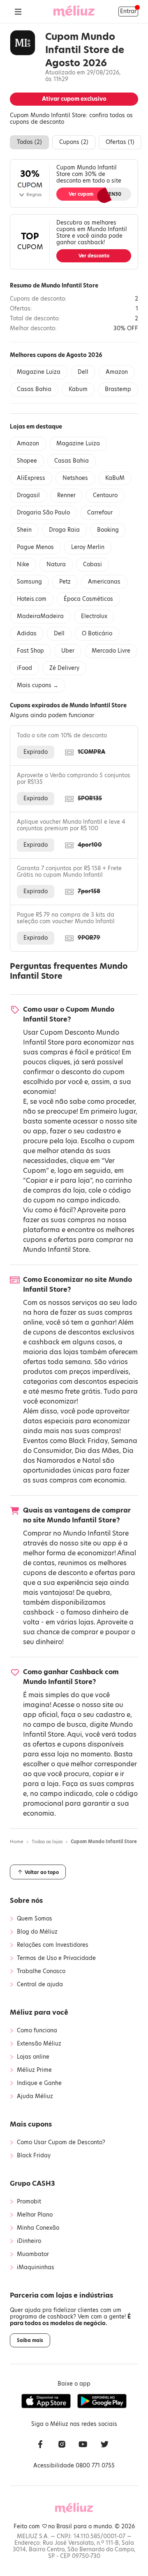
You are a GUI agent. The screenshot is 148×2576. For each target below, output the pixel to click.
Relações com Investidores (53, 1945)
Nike (23, 564)
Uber (68, 651)
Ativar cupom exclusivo (74, 99)
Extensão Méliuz (39, 2044)
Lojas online (33, 2057)
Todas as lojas (47, 1842)
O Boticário (97, 634)
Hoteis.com (32, 599)
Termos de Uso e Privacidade (56, 1958)
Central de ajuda (40, 1985)
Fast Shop (30, 651)
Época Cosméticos (88, 599)
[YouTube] (83, 2445)
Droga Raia (64, 530)
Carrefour (100, 513)
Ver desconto (94, 256)
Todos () (29, 142)
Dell (83, 372)
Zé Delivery (64, 668)
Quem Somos (35, 1919)
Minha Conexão (38, 2228)
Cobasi (92, 564)
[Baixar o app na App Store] (46, 2401)
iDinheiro (29, 2241)
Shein (24, 530)
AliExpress (31, 478)
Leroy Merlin (88, 547)
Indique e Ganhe (39, 2083)
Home (17, 1842)
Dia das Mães (97, 1451)
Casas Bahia (34, 389)
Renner (66, 495)
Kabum (78, 389)
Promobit (29, 2202)
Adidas (27, 634)
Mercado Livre (111, 651)
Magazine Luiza (39, 372)
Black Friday (88, 1441)
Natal (91, 1461)
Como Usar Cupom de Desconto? (61, 2143)
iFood (24, 668)
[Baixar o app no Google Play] (102, 2401)
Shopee (27, 461)
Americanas (104, 582)
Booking (108, 530)
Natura (56, 564)
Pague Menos (35, 547)
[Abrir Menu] (18, 12)
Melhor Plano (35, 2215)
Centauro (105, 495)
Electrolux (94, 616)
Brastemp (118, 389)
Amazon (117, 372)
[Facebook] (40, 2445)
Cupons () (74, 142)
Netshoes (75, 478)
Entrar (128, 11)
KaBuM (115, 478)
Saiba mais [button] (30, 2340)
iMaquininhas (36, 2268)
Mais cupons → (38, 685)
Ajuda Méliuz (35, 2096)
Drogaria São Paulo (43, 513)
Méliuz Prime (34, 2070)
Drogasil (28, 495)
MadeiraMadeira (40, 616)
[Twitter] (104, 2445)
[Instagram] (62, 2445)
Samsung (29, 582)
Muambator (33, 2254)
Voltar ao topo (41, 1872)
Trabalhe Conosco (41, 1971)
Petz (65, 582)
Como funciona (37, 2031)
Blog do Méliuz (37, 1932)
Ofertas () (120, 142)
